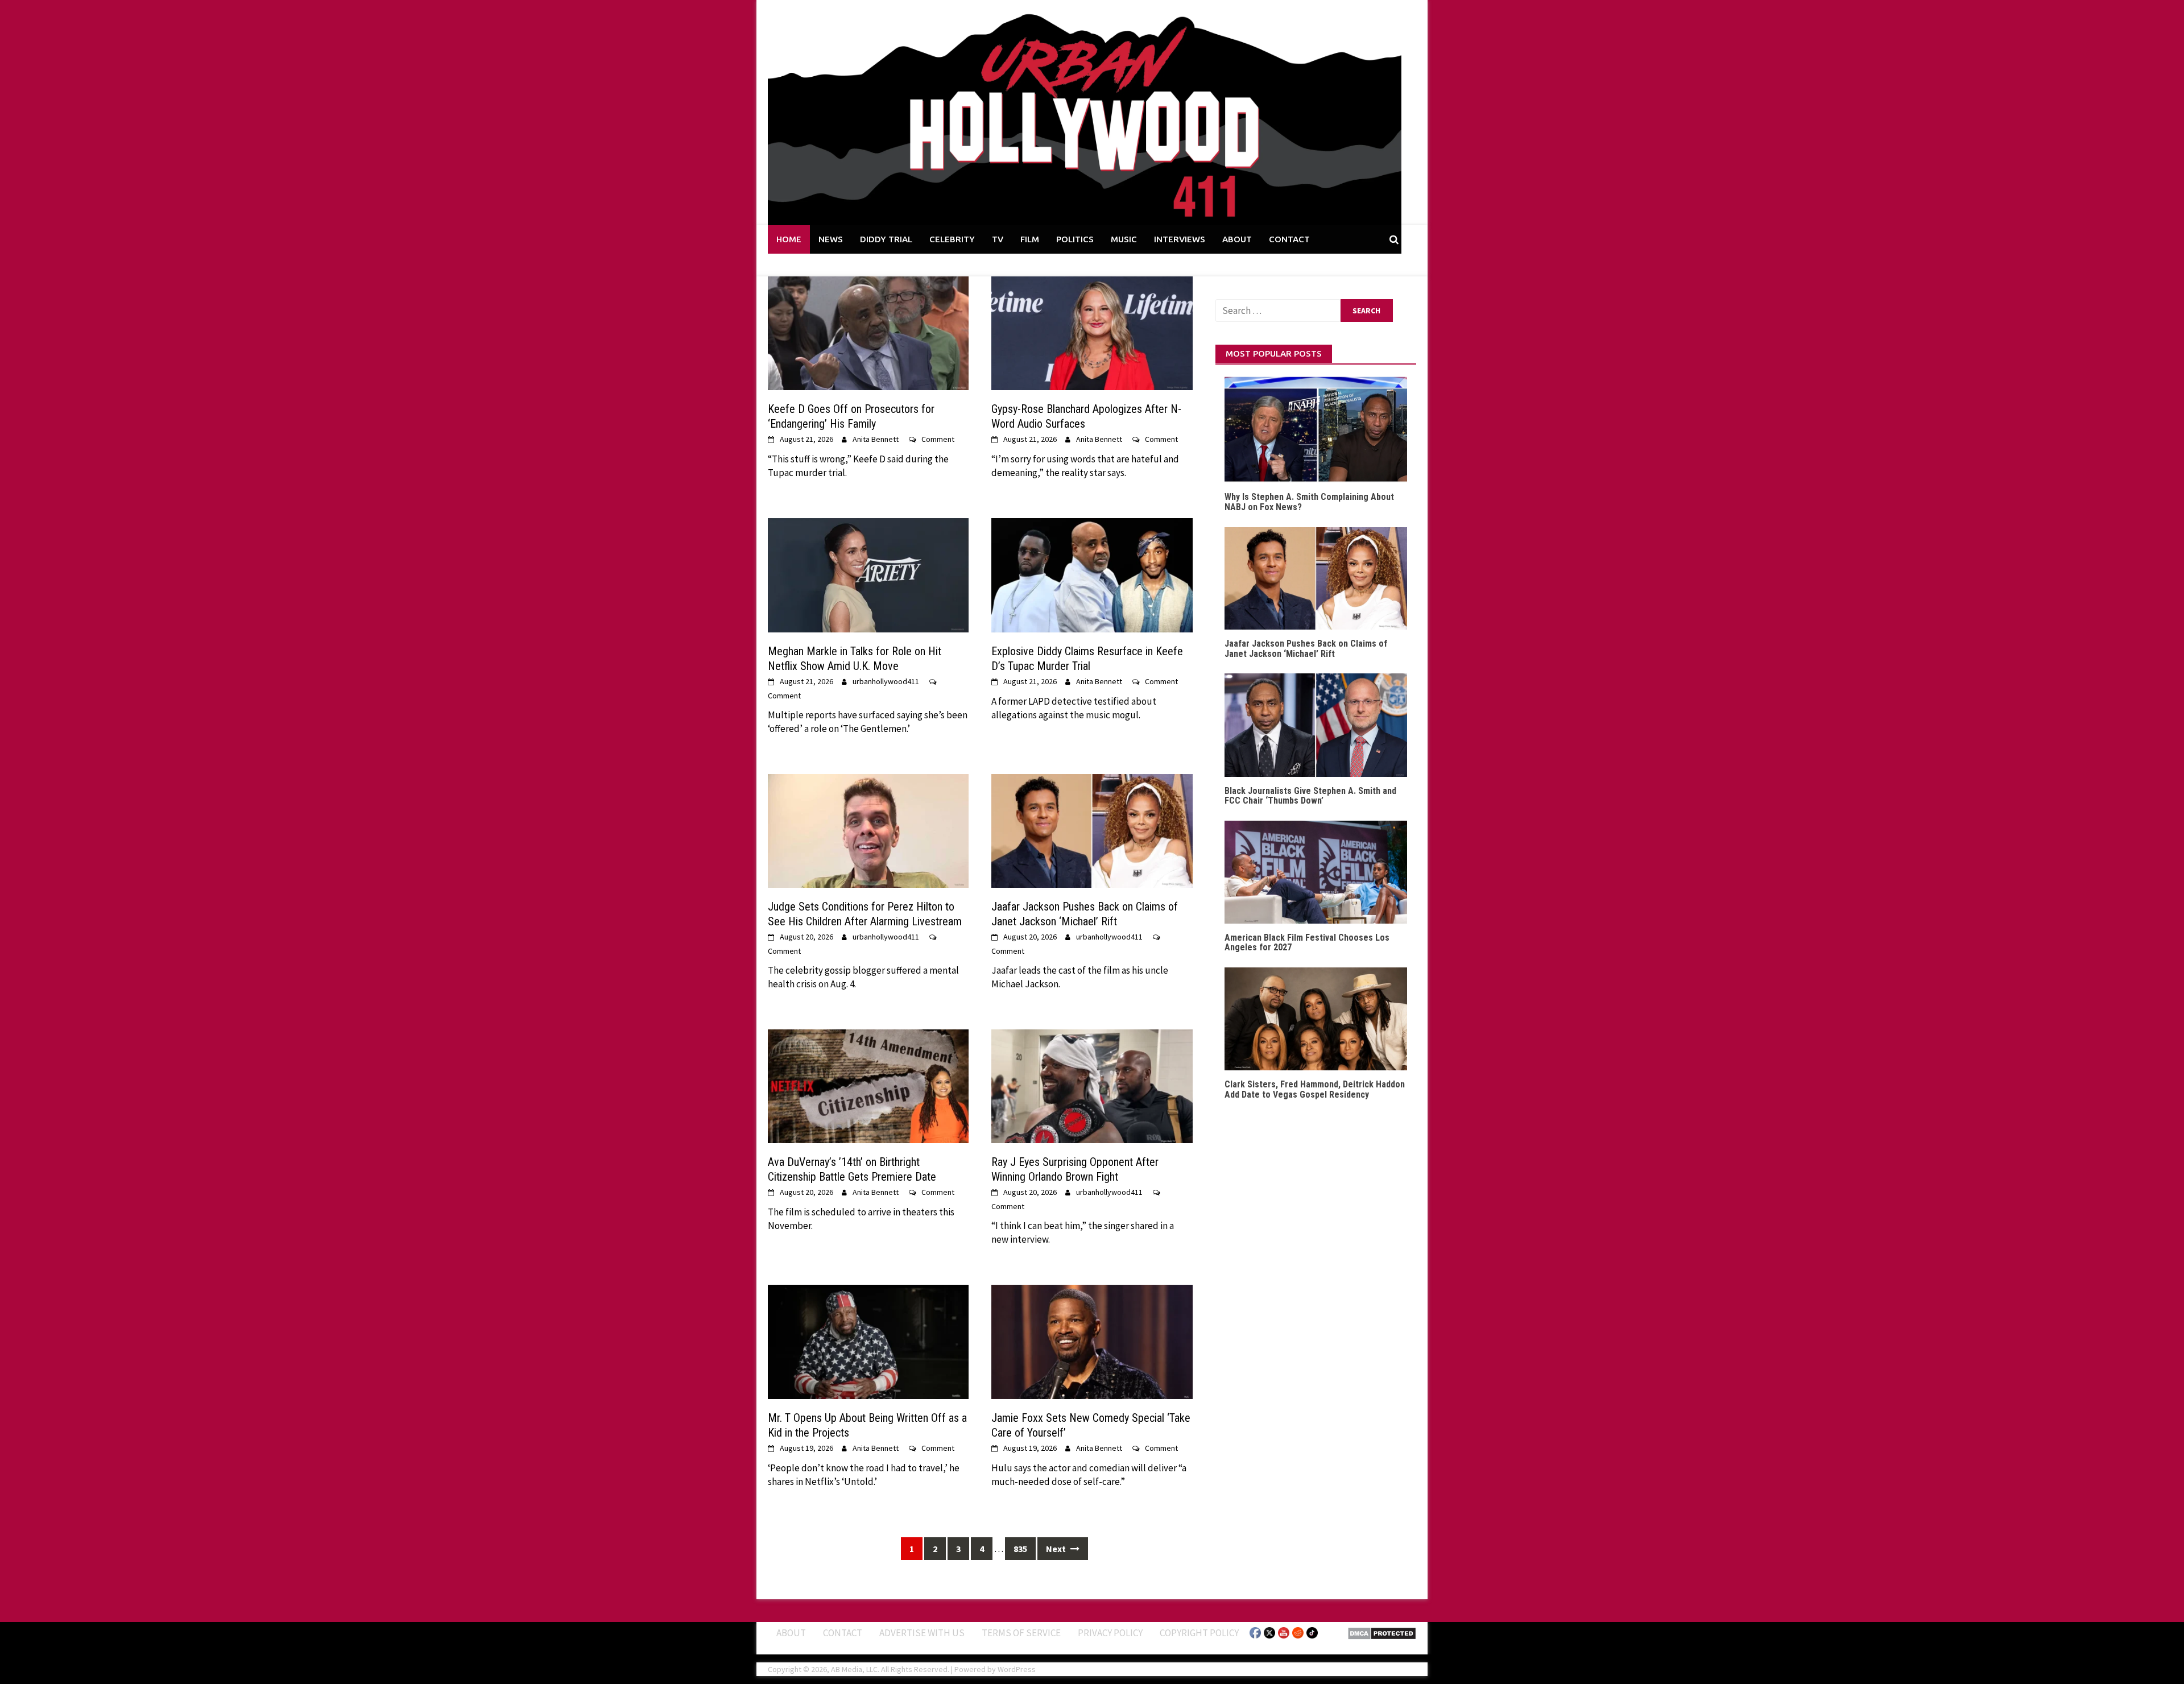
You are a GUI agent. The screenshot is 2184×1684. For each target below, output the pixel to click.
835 (1020, 1549)
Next (1057, 1549)
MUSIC (1124, 239)
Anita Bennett (876, 439)
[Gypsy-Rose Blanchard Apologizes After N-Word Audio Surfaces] (1092, 332)
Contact (843, 1632)
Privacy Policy (1110, 1632)
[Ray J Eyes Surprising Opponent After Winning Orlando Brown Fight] (1092, 1085)
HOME (789, 239)
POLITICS (1075, 239)
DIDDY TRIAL (886, 239)
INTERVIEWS (1180, 239)
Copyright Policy (1199, 1632)
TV (998, 239)
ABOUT (1237, 239)
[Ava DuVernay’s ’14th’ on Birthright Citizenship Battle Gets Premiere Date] (868, 1085)
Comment (938, 439)
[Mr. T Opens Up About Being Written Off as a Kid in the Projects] (868, 1341)
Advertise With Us (922, 1632)
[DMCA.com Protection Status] (1382, 1632)
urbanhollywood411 (886, 681)
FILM (1030, 239)
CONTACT (1289, 239)
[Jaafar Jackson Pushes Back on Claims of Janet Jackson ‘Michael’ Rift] (1092, 830)
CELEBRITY (952, 239)
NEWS (831, 239)
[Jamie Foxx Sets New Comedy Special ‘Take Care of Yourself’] (1092, 1341)
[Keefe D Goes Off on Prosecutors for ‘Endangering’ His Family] (868, 332)
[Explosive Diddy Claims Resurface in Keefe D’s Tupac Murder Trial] (1092, 574)
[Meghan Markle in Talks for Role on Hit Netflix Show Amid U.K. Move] (868, 574)
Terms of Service (1021, 1632)
